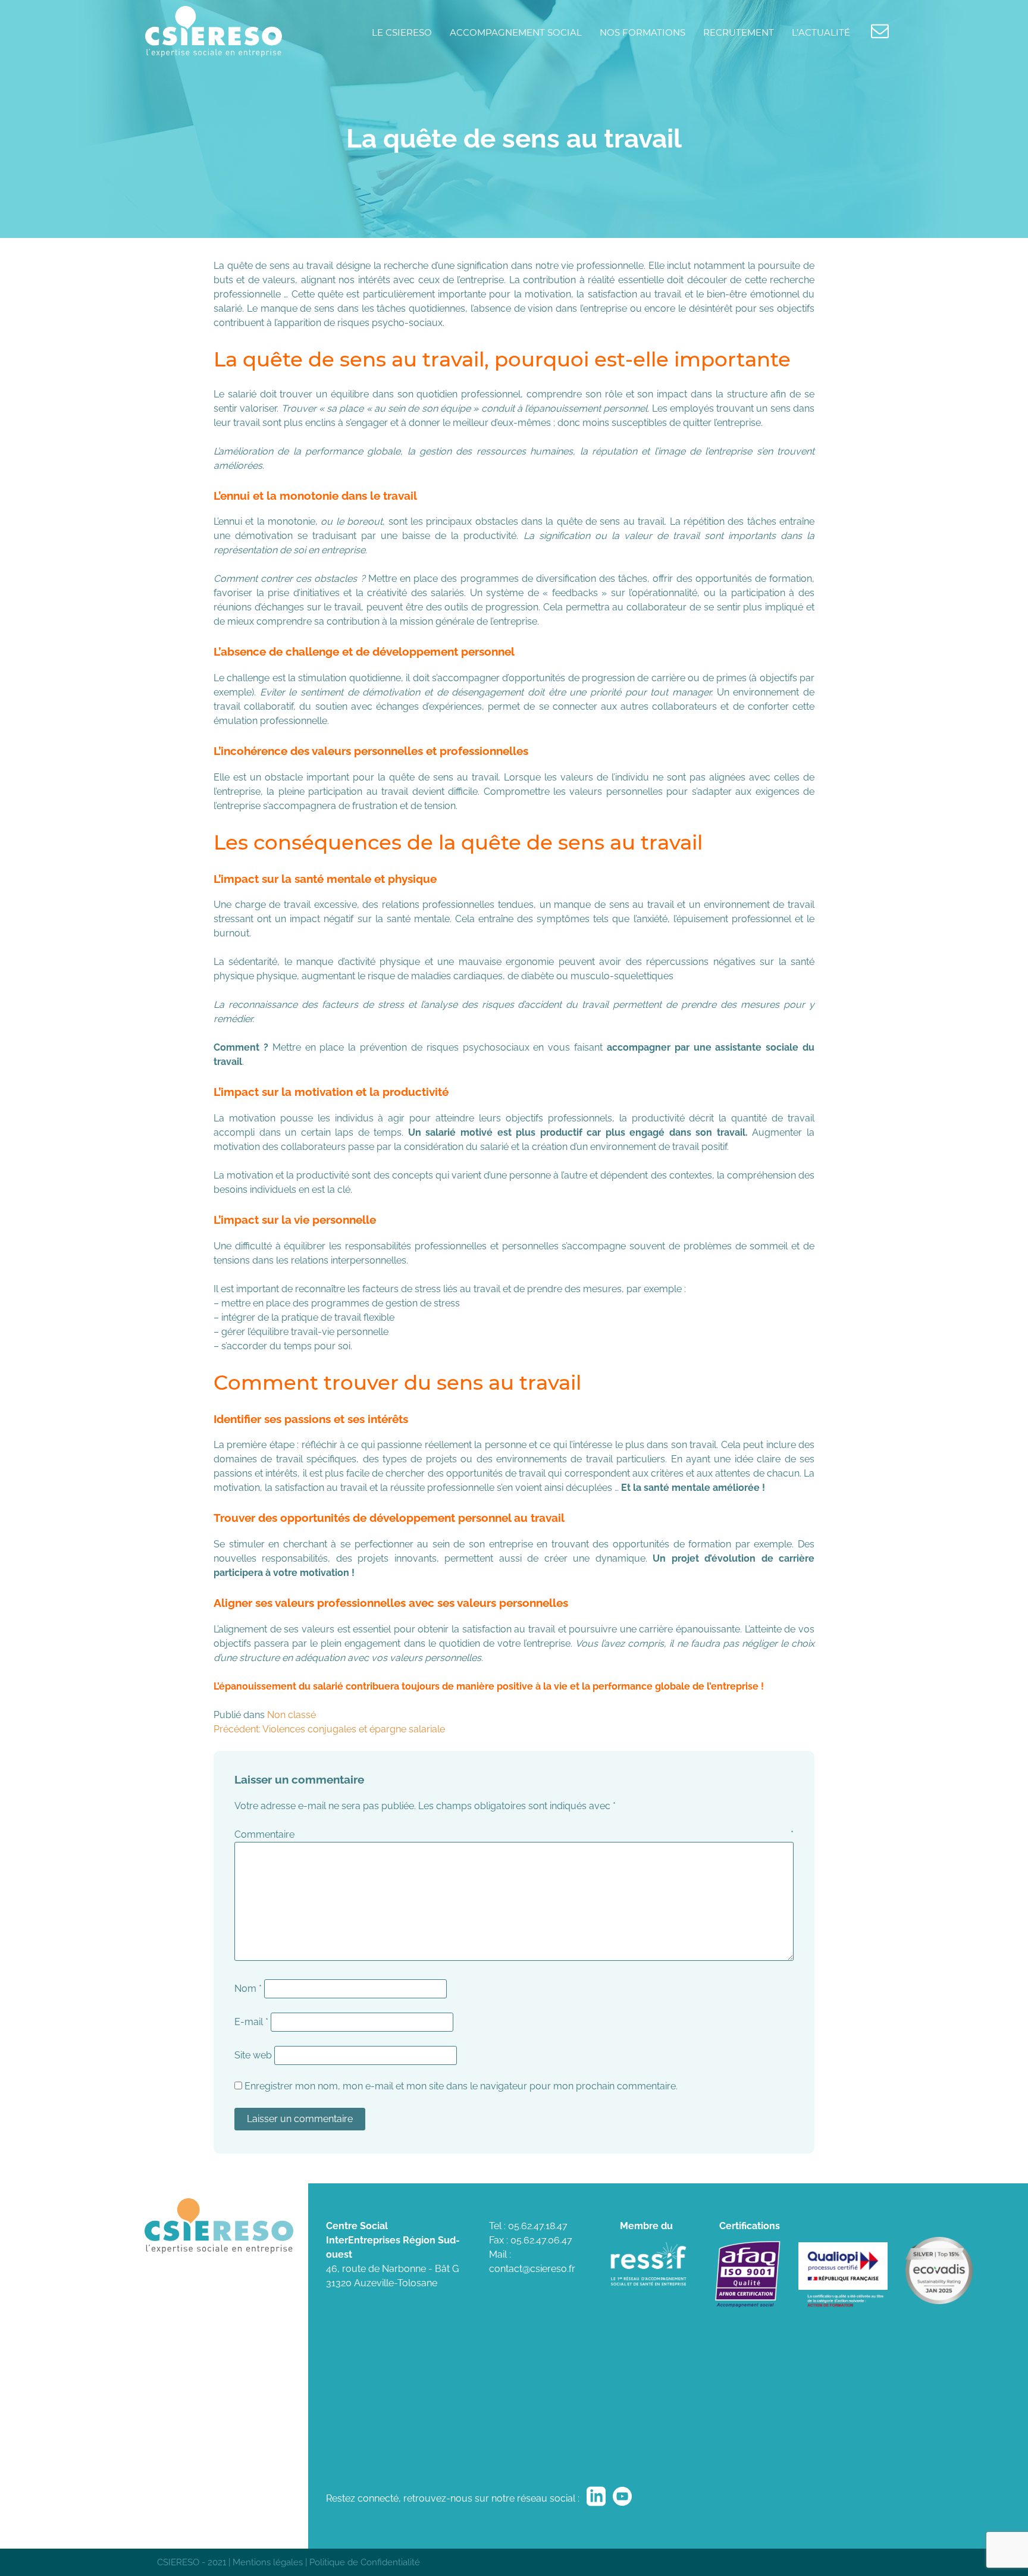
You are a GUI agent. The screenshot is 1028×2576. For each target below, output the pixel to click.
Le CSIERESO (402, 32)
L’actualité (821, 32)
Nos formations (642, 32)
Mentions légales (268, 2562)
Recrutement (739, 32)
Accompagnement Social (516, 32)
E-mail (251, 2022)
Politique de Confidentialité (365, 2562)
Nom (248, 1989)
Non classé (292, 1715)
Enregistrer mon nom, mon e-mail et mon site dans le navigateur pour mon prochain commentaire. (461, 2086)
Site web (253, 2055)
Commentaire (514, 1834)
